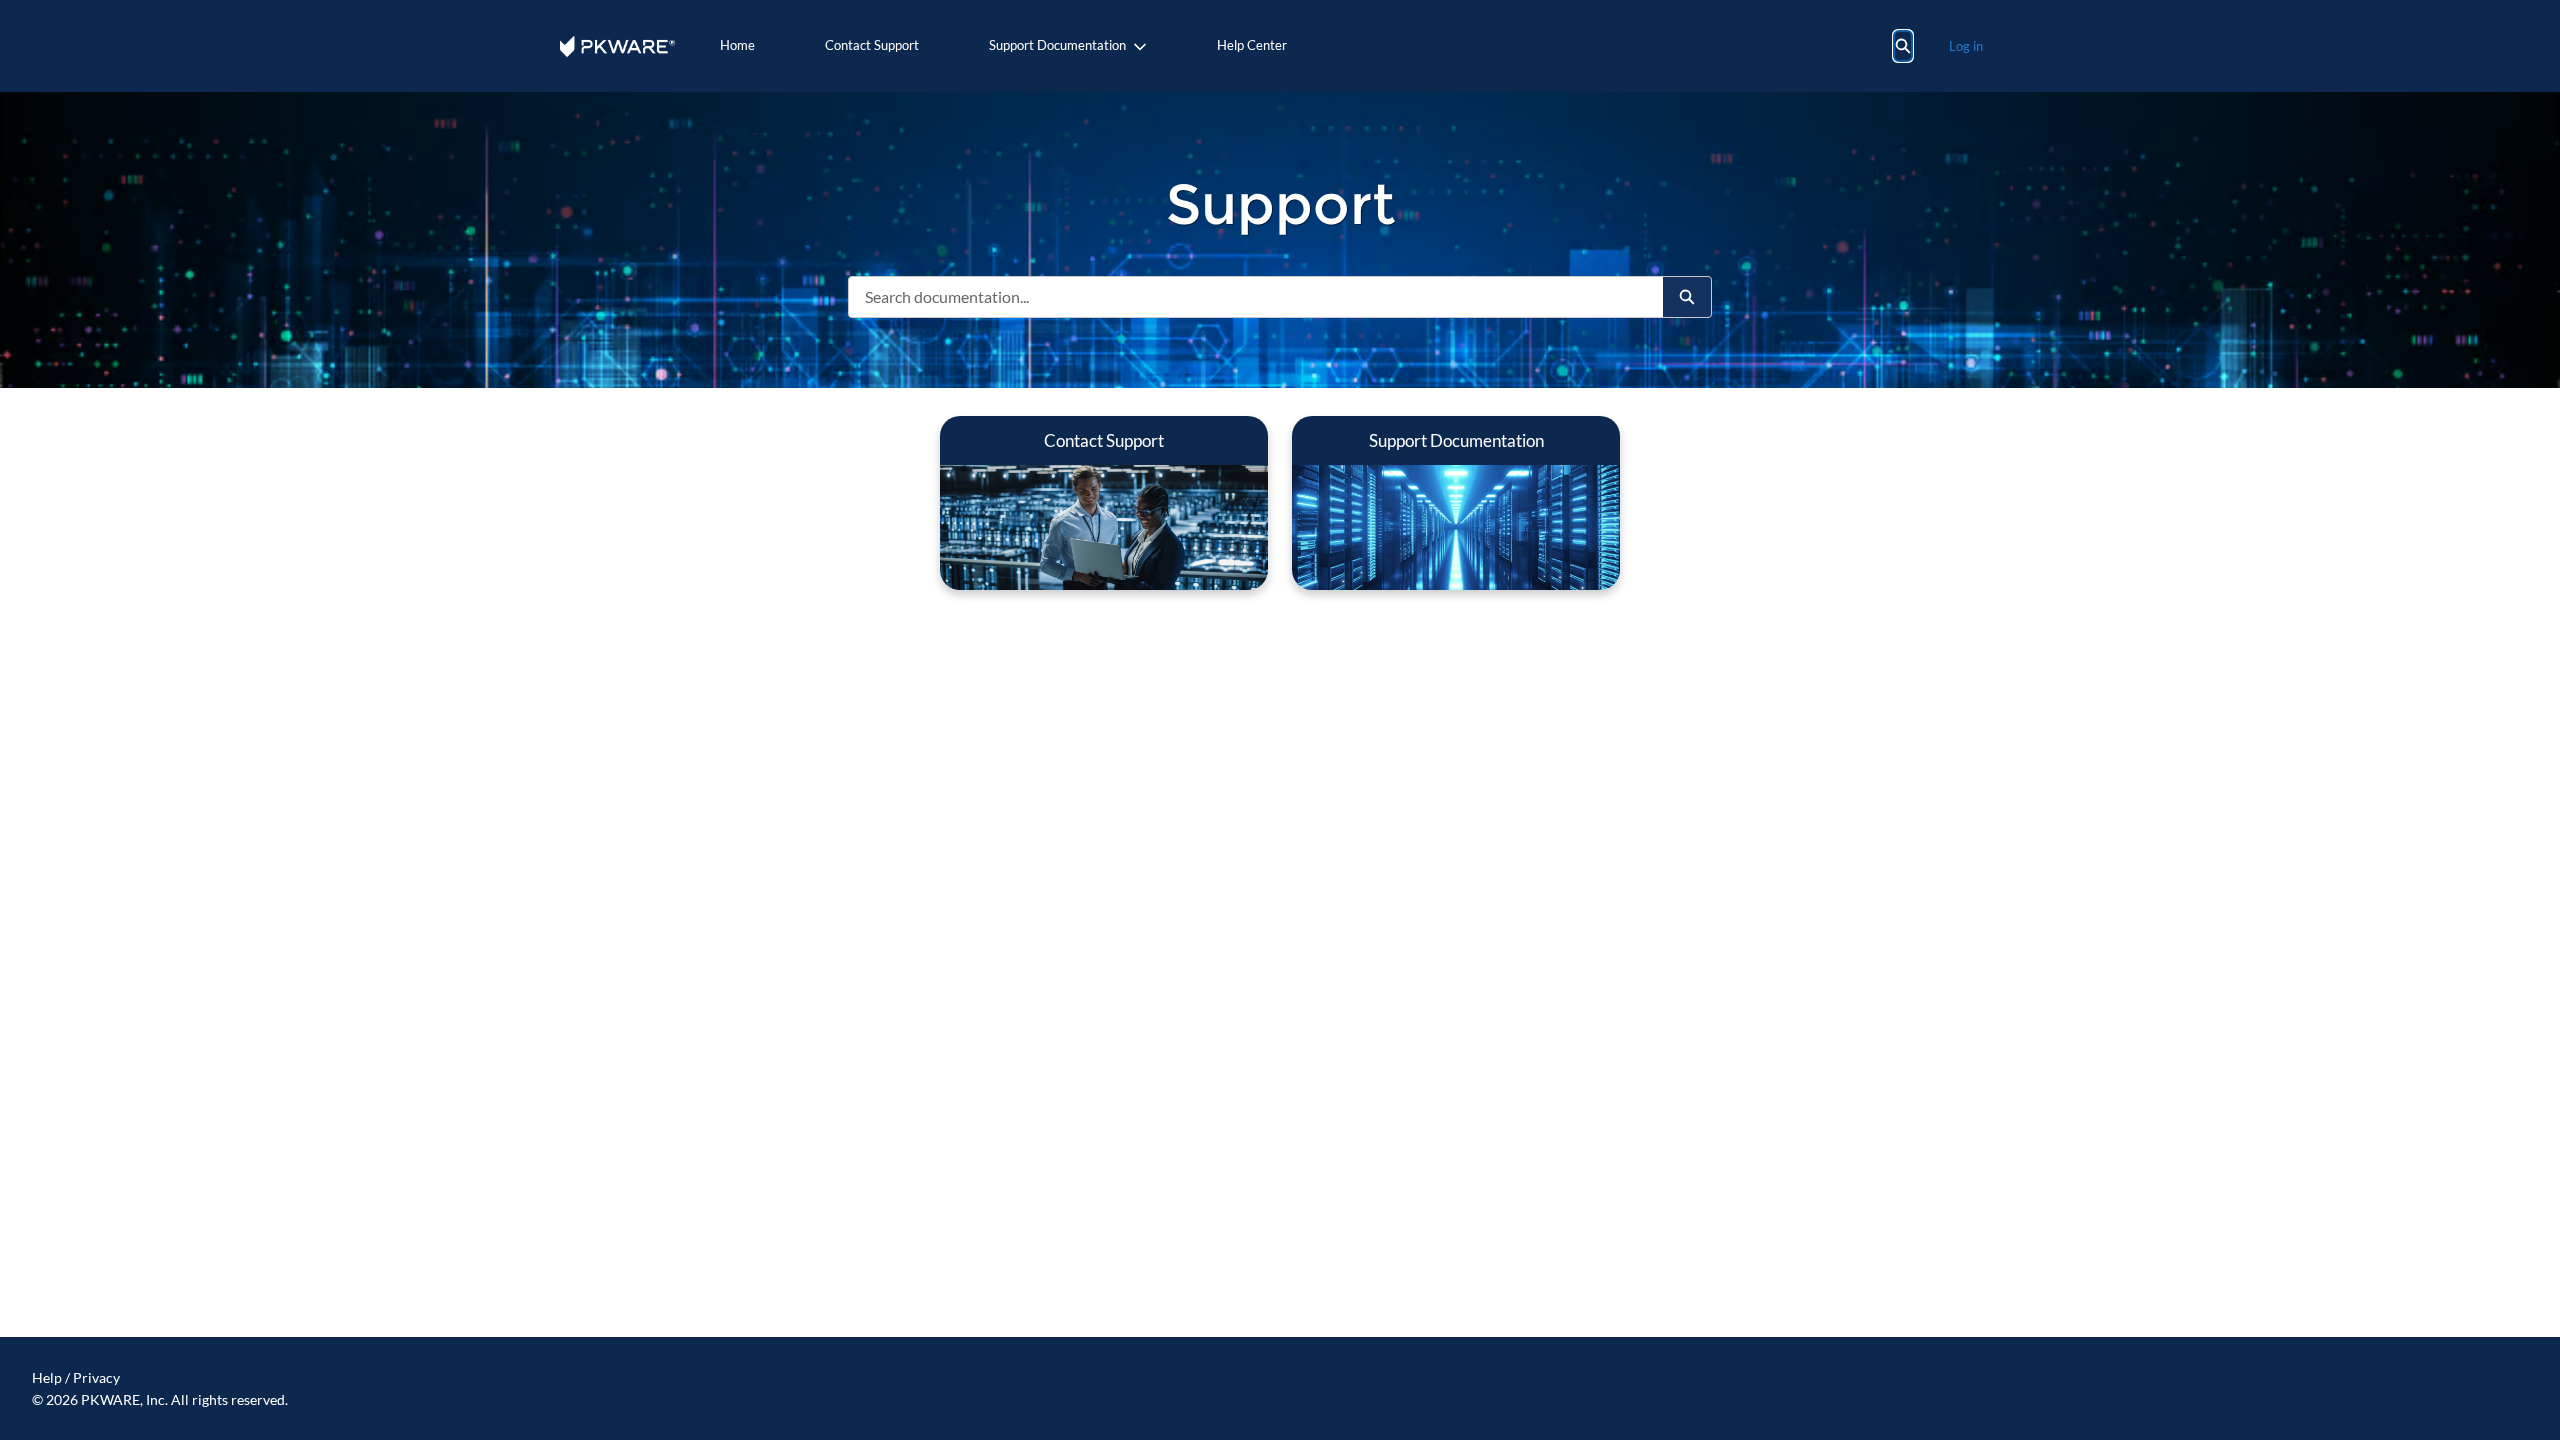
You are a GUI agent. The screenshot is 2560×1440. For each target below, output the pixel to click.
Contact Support (872, 45)
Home (737, 45)
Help (47, 1377)
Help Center (1252, 45)
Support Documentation (1057, 45)
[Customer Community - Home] (617, 46)
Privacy (96, 1377)
